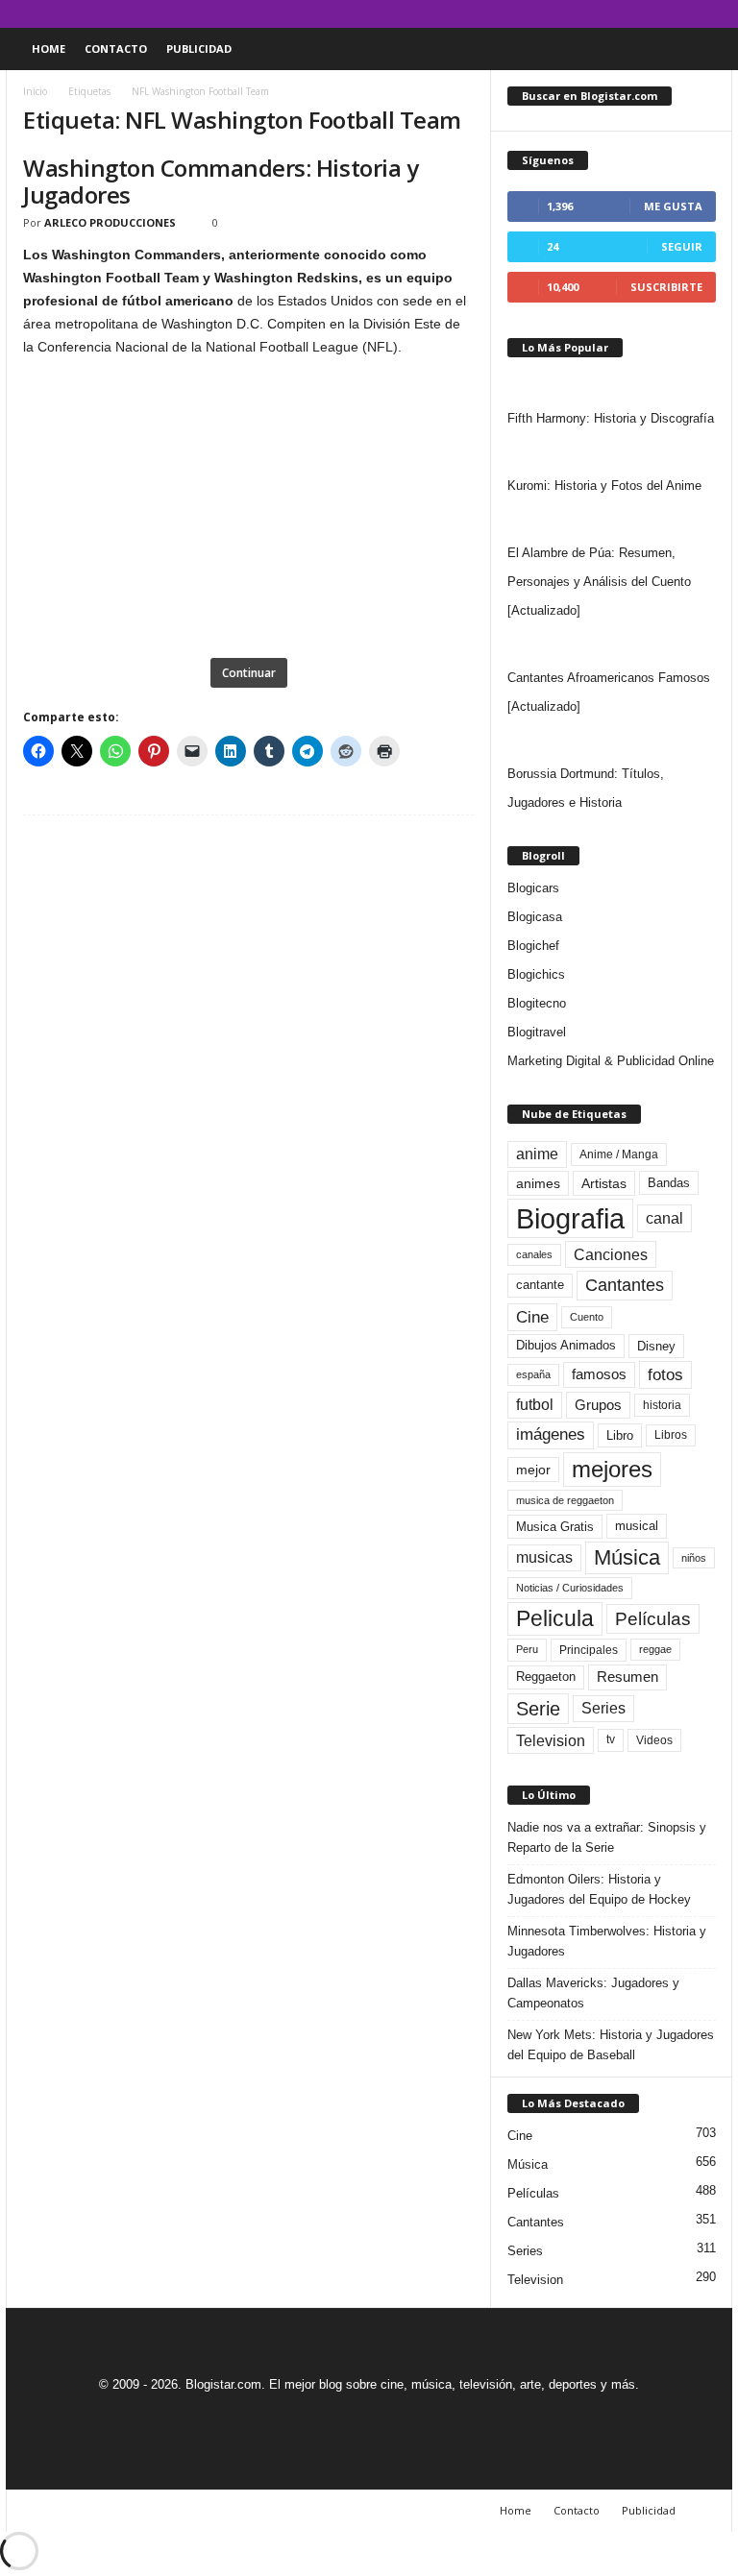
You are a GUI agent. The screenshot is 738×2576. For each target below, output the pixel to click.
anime (537, 1154)
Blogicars (533, 888)
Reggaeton (546, 1677)
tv (611, 1739)
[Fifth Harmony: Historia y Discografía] (612, 385)
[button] (703, 49)
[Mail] (658, 14)
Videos (654, 1740)
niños (694, 1558)
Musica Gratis (555, 1527)
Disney (656, 1346)
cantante (540, 1285)
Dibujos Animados (566, 1345)
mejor (533, 1470)
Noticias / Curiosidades (570, 1588)
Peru (527, 1649)
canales (534, 1254)
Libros (671, 1435)
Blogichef (533, 946)
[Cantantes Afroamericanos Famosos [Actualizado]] (612, 644)
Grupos (598, 1405)
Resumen (627, 1677)
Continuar (249, 673)
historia (662, 1405)
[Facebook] (628, 14)
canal (664, 1218)
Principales (589, 1650)
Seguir (682, 246)
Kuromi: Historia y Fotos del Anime (604, 486)
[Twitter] (688, 14)
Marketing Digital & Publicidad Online (611, 1061)
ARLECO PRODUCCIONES (110, 222)
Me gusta (673, 206)
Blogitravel (537, 1032)
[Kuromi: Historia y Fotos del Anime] (612, 452)
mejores (612, 1469)
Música (627, 1557)
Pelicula (555, 1618)
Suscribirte (666, 287)
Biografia (570, 1218)
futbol (535, 1405)
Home (49, 49)
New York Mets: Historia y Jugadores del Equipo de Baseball (611, 2045)
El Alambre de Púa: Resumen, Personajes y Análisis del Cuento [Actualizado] (599, 582)
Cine (532, 1317)
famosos (599, 1374)
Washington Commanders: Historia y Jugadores (221, 181)
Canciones (611, 1254)
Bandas (669, 1183)
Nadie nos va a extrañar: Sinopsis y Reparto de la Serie (607, 1837)
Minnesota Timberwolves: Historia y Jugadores (607, 1941)
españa (533, 1374)
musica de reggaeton (565, 1500)
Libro (620, 1435)
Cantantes (625, 1285)
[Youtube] (718, 14)
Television (551, 1740)
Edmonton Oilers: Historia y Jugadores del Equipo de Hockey (599, 1889)
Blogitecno (537, 1003)
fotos (665, 1375)
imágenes (551, 1434)
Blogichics (536, 974)
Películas (653, 1619)
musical (637, 1526)
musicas (544, 1557)
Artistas (604, 1183)
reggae (655, 1649)
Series (603, 1708)
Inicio (35, 91)
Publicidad (199, 49)
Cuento (587, 1317)
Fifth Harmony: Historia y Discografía (611, 418)
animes (538, 1183)
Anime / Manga (619, 1154)
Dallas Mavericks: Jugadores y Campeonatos (593, 1993)
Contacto (116, 49)
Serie (538, 1708)
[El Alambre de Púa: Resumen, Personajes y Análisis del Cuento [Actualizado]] (612, 520)
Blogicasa (535, 917)
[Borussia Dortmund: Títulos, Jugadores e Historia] (612, 741)
